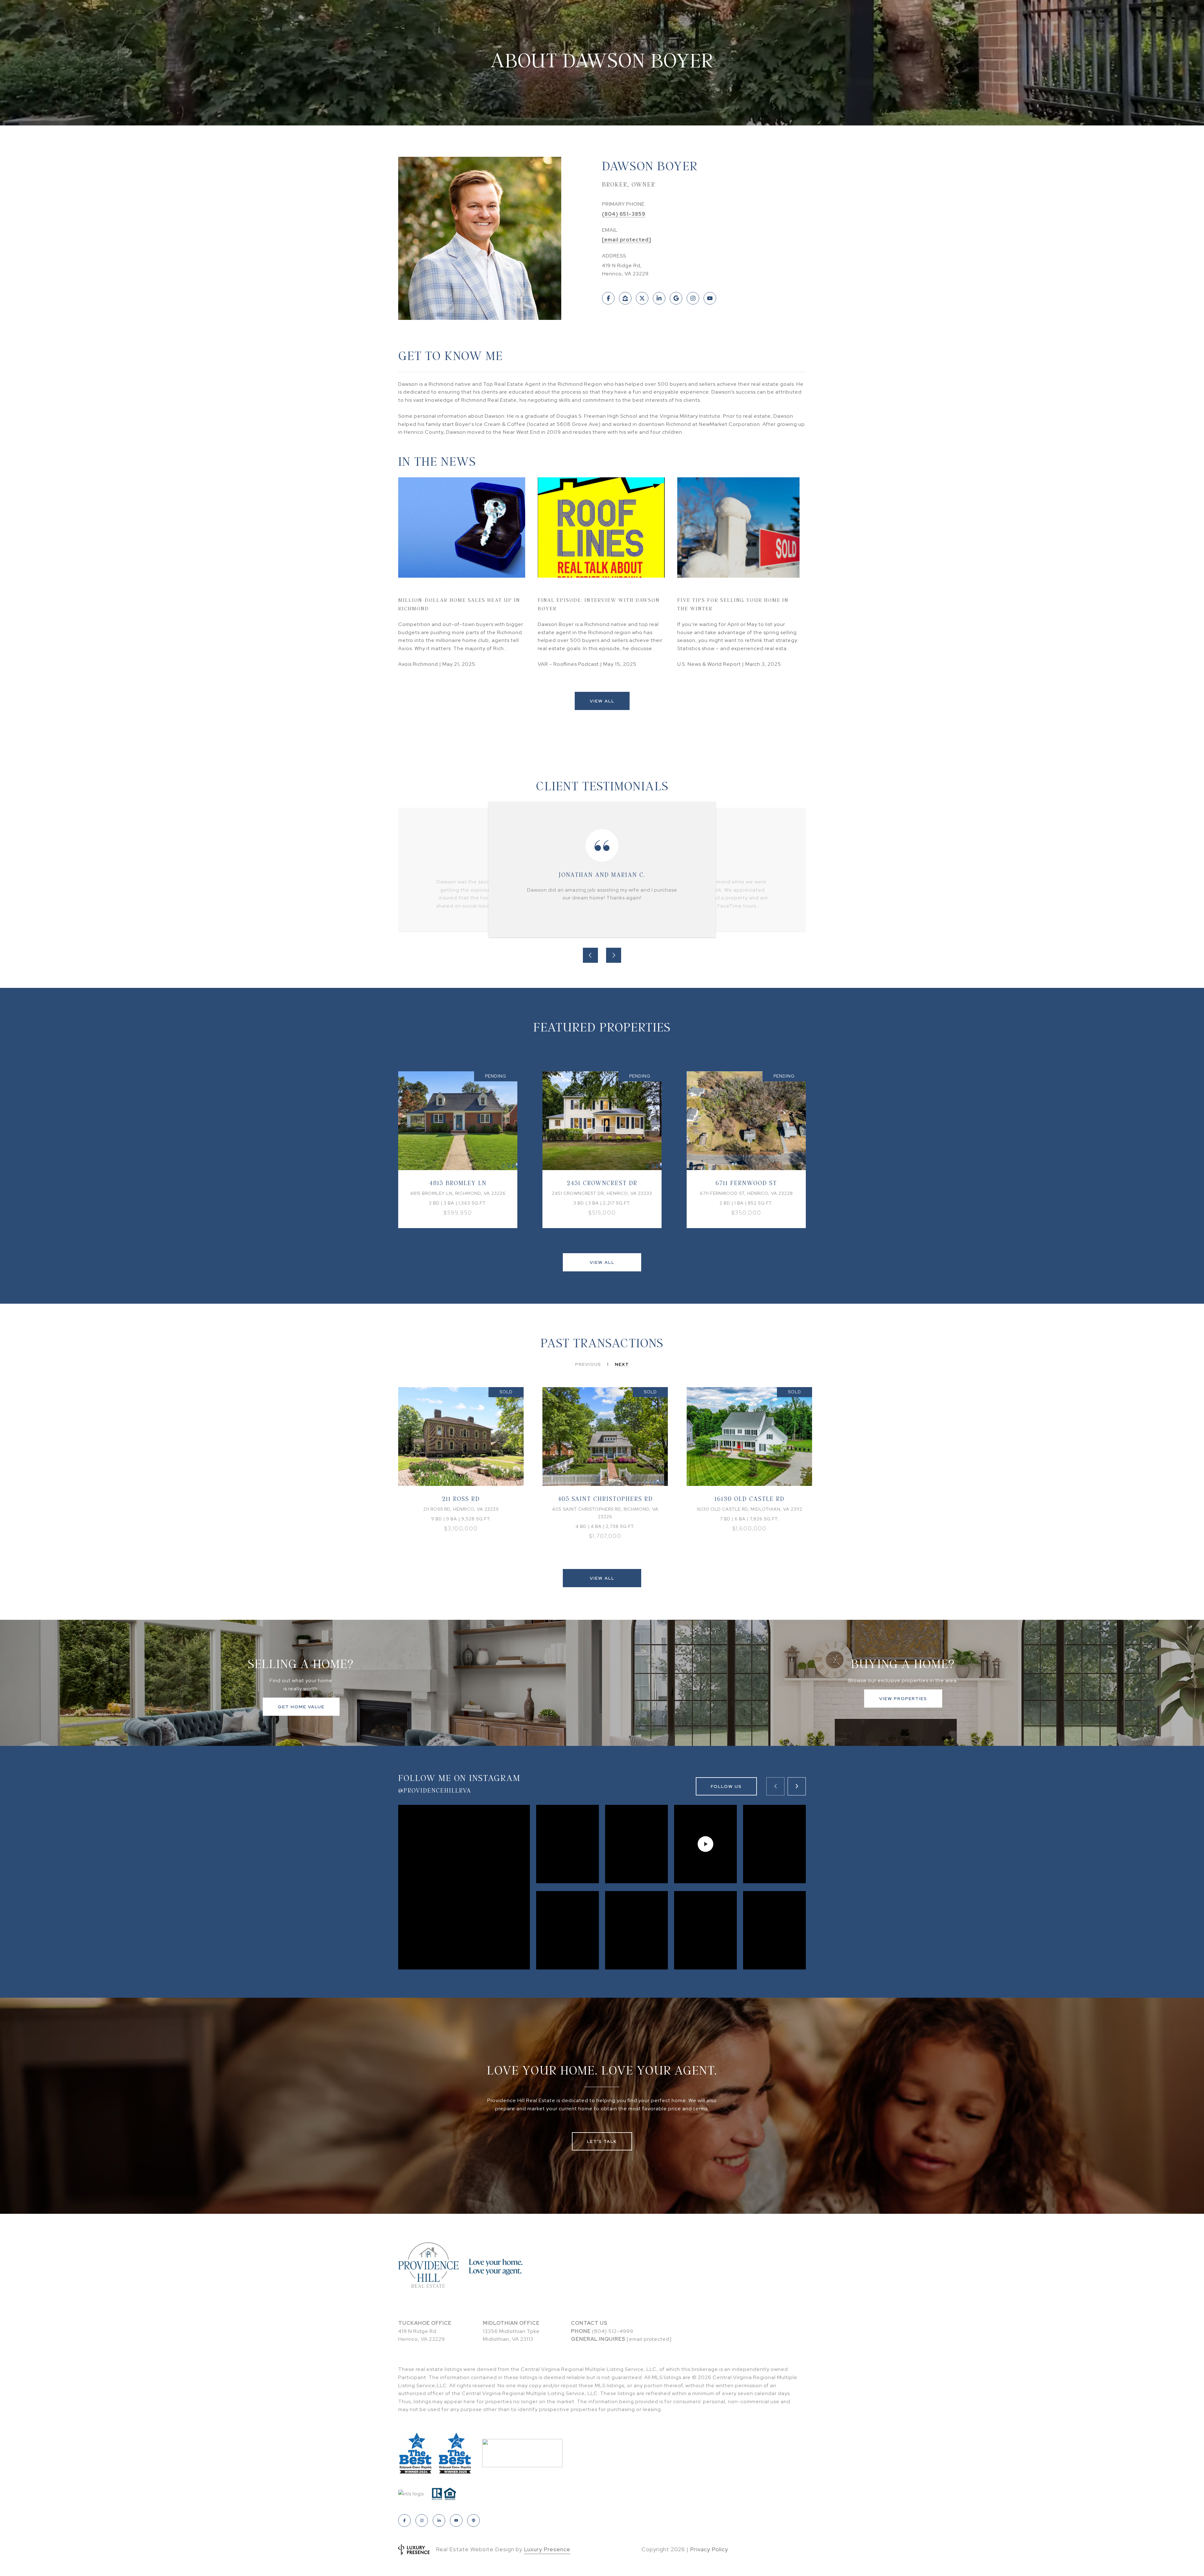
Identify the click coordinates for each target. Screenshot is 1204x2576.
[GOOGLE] (676, 298)
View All (602, 701)
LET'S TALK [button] (602, 2141)
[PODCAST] (473, 2520)
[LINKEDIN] (659, 298)
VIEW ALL (602, 1262)
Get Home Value (301, 1707)
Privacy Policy (709, 2549)
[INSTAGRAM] (693, 298)
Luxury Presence (547, 2549)
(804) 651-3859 (624, 214)
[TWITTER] (642, 298)
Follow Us (726, 1786)
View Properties (903, 1699)
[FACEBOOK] (608, 298)
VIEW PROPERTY (458, 1150)
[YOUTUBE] (710, 298)
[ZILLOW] (625, 298)
